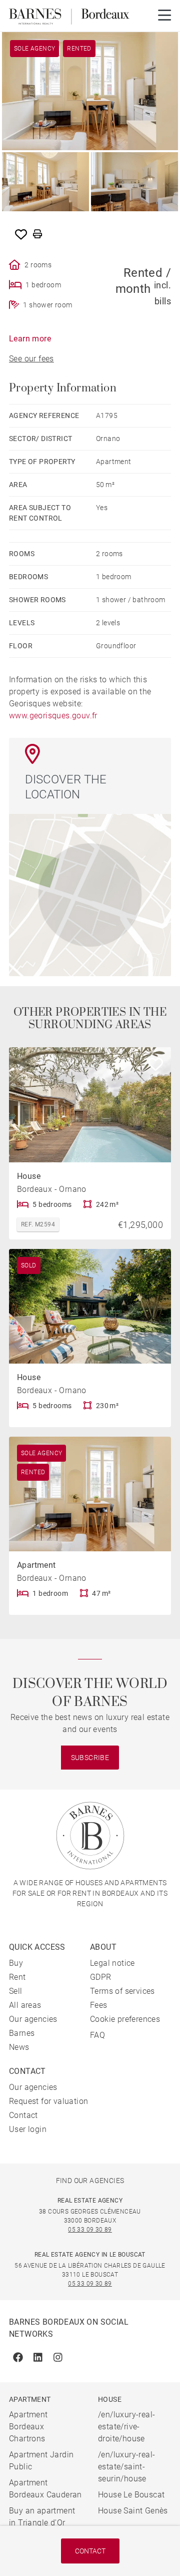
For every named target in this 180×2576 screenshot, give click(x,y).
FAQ (97, 2035)
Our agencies (33, 2019)
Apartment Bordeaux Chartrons (28, 2427)
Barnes (22, 2033)
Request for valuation (48, 2101)
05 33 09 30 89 (90, 2230)
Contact (90, 2551)
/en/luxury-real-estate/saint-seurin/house (126, 2467)
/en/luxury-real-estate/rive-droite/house (126, 2427)
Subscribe (90, 1758)
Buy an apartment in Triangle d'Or (42, 2517)
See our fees (31, 359)
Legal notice (112, 1963)
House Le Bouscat (131, 2495)
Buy (16, 1963)
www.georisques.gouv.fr (53, 716)
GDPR (101, 1977)
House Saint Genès (133, 2511)
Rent (17, 1977)
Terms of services (122, 1991)
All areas (25, 2005)
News (19, 2047)
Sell (16, 1991)
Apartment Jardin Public (41, 2461)
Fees (99, 2005)
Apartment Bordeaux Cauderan (45, 2489)
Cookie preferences (125, 2019)
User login (28, 2129)
